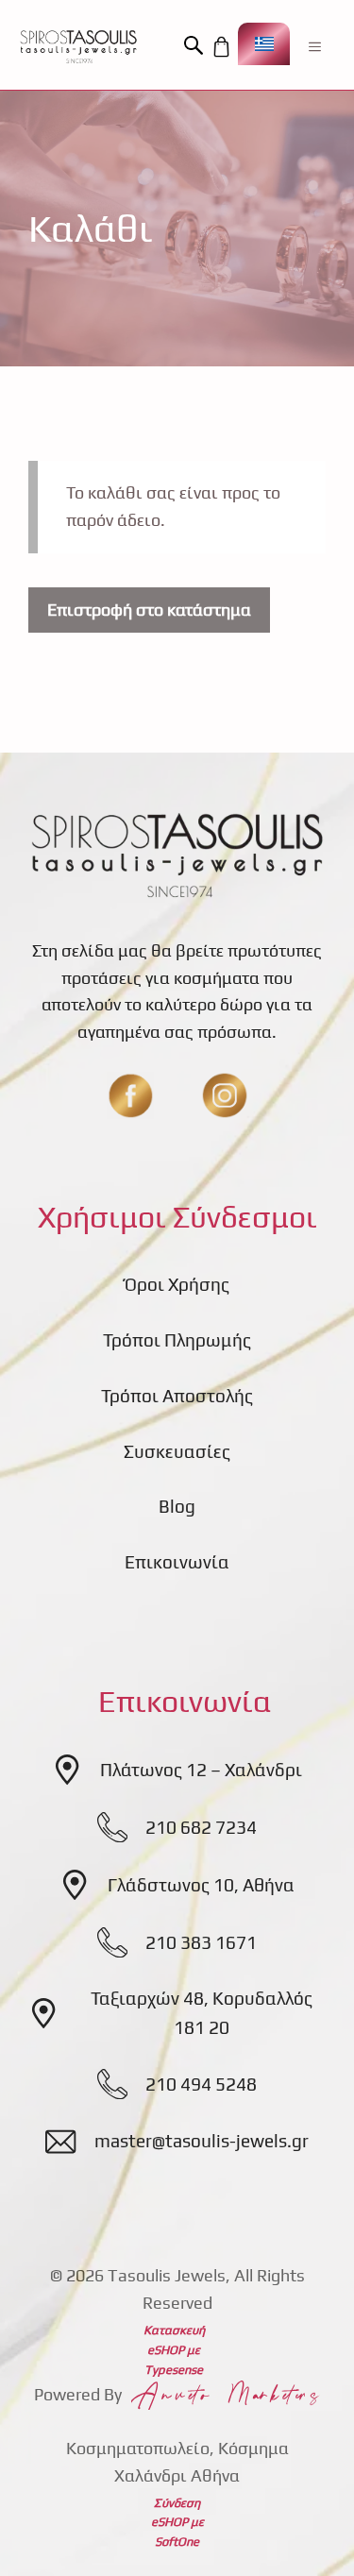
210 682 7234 (201, 1827)
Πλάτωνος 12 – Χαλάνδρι (201, 1770)
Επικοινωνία (177, 1562)
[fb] (130, 1095)
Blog (177, 1506)
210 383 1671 (201, 1942)
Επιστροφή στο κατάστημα (149, 610)
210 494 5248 (201, 2084)
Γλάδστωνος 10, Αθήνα (201, 1885)
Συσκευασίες (177, 1451)
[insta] (225, 1095)
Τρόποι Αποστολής (177, 1396)
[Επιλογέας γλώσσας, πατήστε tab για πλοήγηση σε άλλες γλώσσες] (264, 44)
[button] (196, 46)
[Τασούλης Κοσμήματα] (78, 46)
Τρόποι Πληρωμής (177, 1340)
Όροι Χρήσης (177, 1284)
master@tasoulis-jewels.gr (202, 2141)
